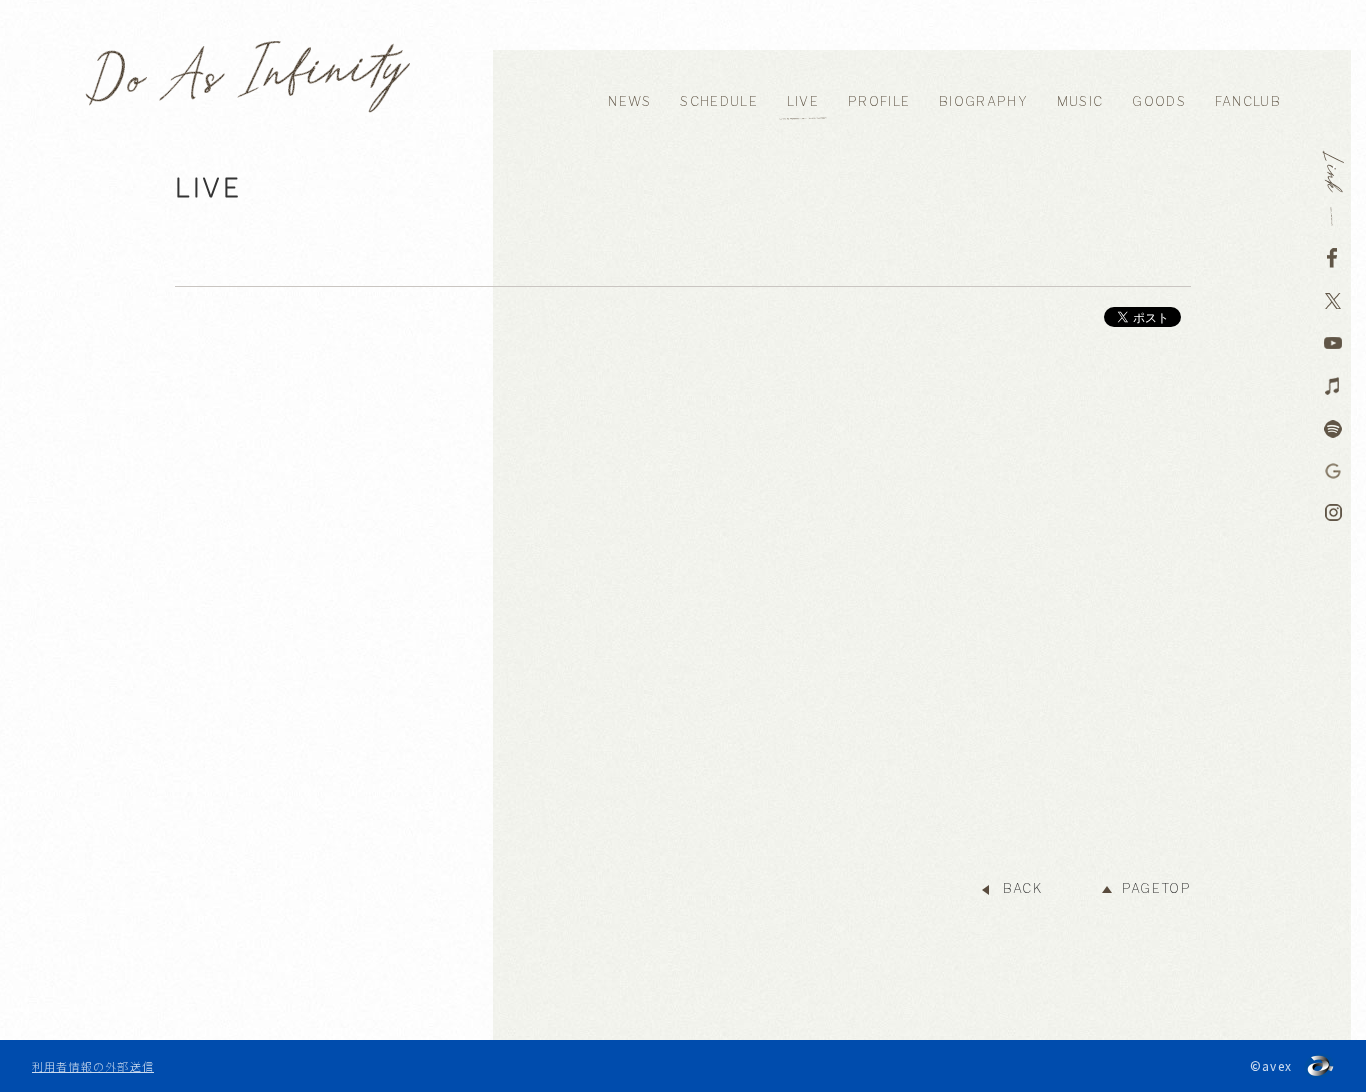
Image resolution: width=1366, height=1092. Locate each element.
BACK (1022, 888)
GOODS (1159, 101)
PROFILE (879, 101)
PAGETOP (1156, 888)
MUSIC (1080, 101)
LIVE (803, 101)
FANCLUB (1248, 101)
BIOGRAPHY (983, 101)
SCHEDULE (718, 101)
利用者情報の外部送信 (93, 1066)
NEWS (629, 101)
